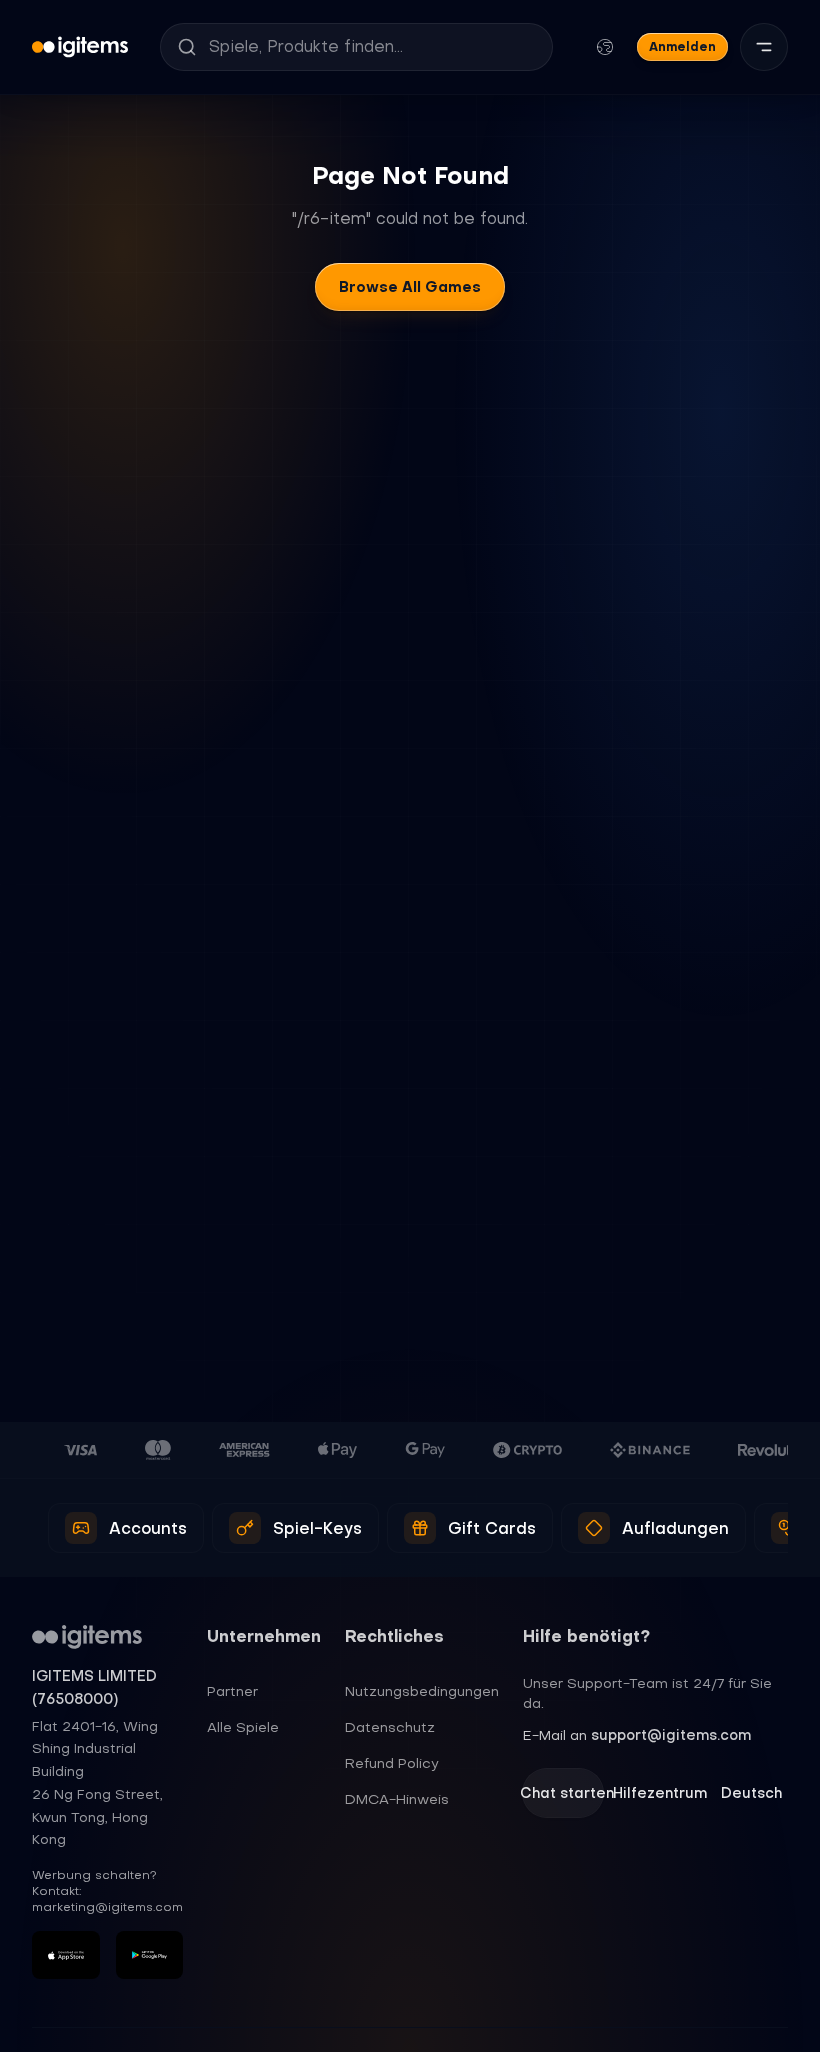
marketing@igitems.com (107, 1907)
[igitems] (80, 47)
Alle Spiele (243, 1727)
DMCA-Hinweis (397, 1799)
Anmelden (682, 46)
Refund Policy (392, 1763)
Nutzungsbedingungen (422, 1691)
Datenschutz (390, 1727)
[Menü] (764, 47)
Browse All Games (410, 287)
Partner (232, 1691)
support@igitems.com (671, 1735)
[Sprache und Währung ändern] (605, 47)
